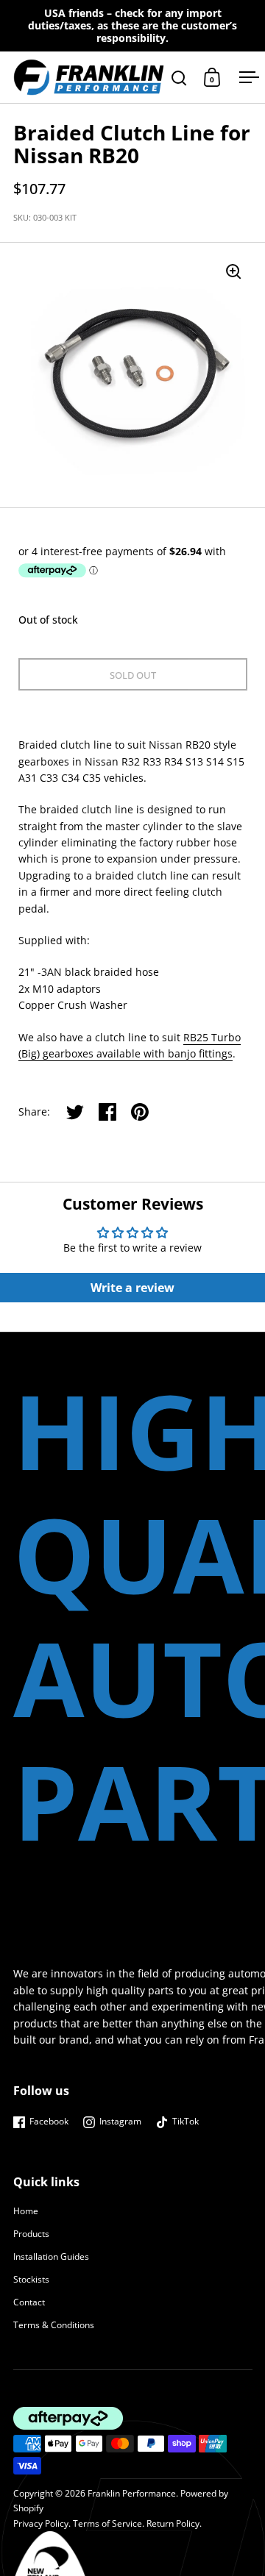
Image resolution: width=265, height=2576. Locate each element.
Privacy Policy (41, 2523)
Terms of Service (107, 2523)
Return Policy (173, 2523)
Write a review (132, 1288)
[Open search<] (179, 78)
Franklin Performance (132, 2493)
